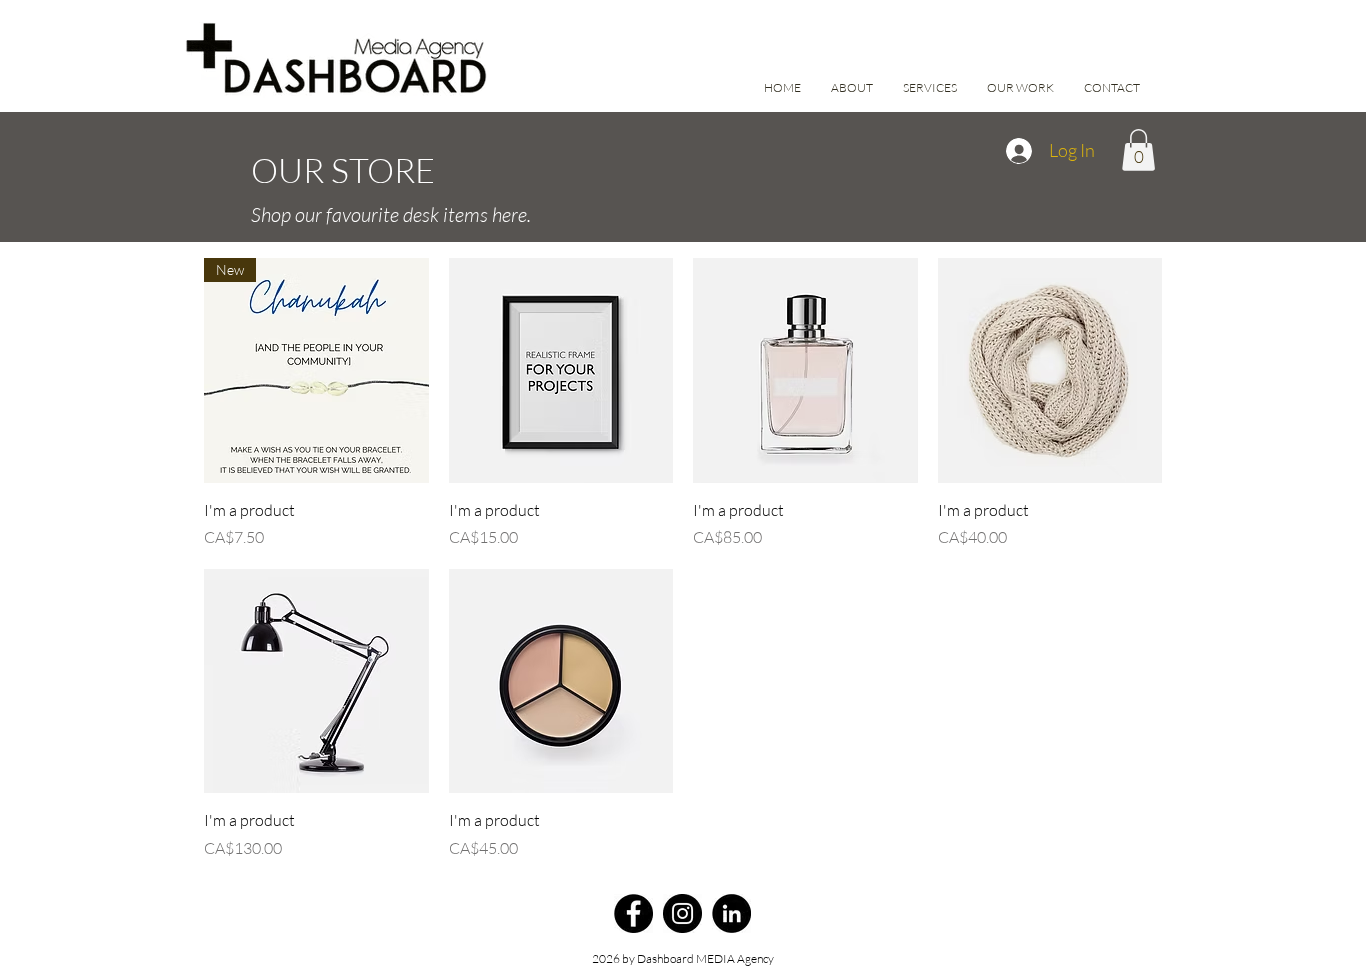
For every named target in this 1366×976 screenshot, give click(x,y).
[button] (1138, 150)
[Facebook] (633, 913)
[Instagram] (682, 913)
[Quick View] (561, 370)
